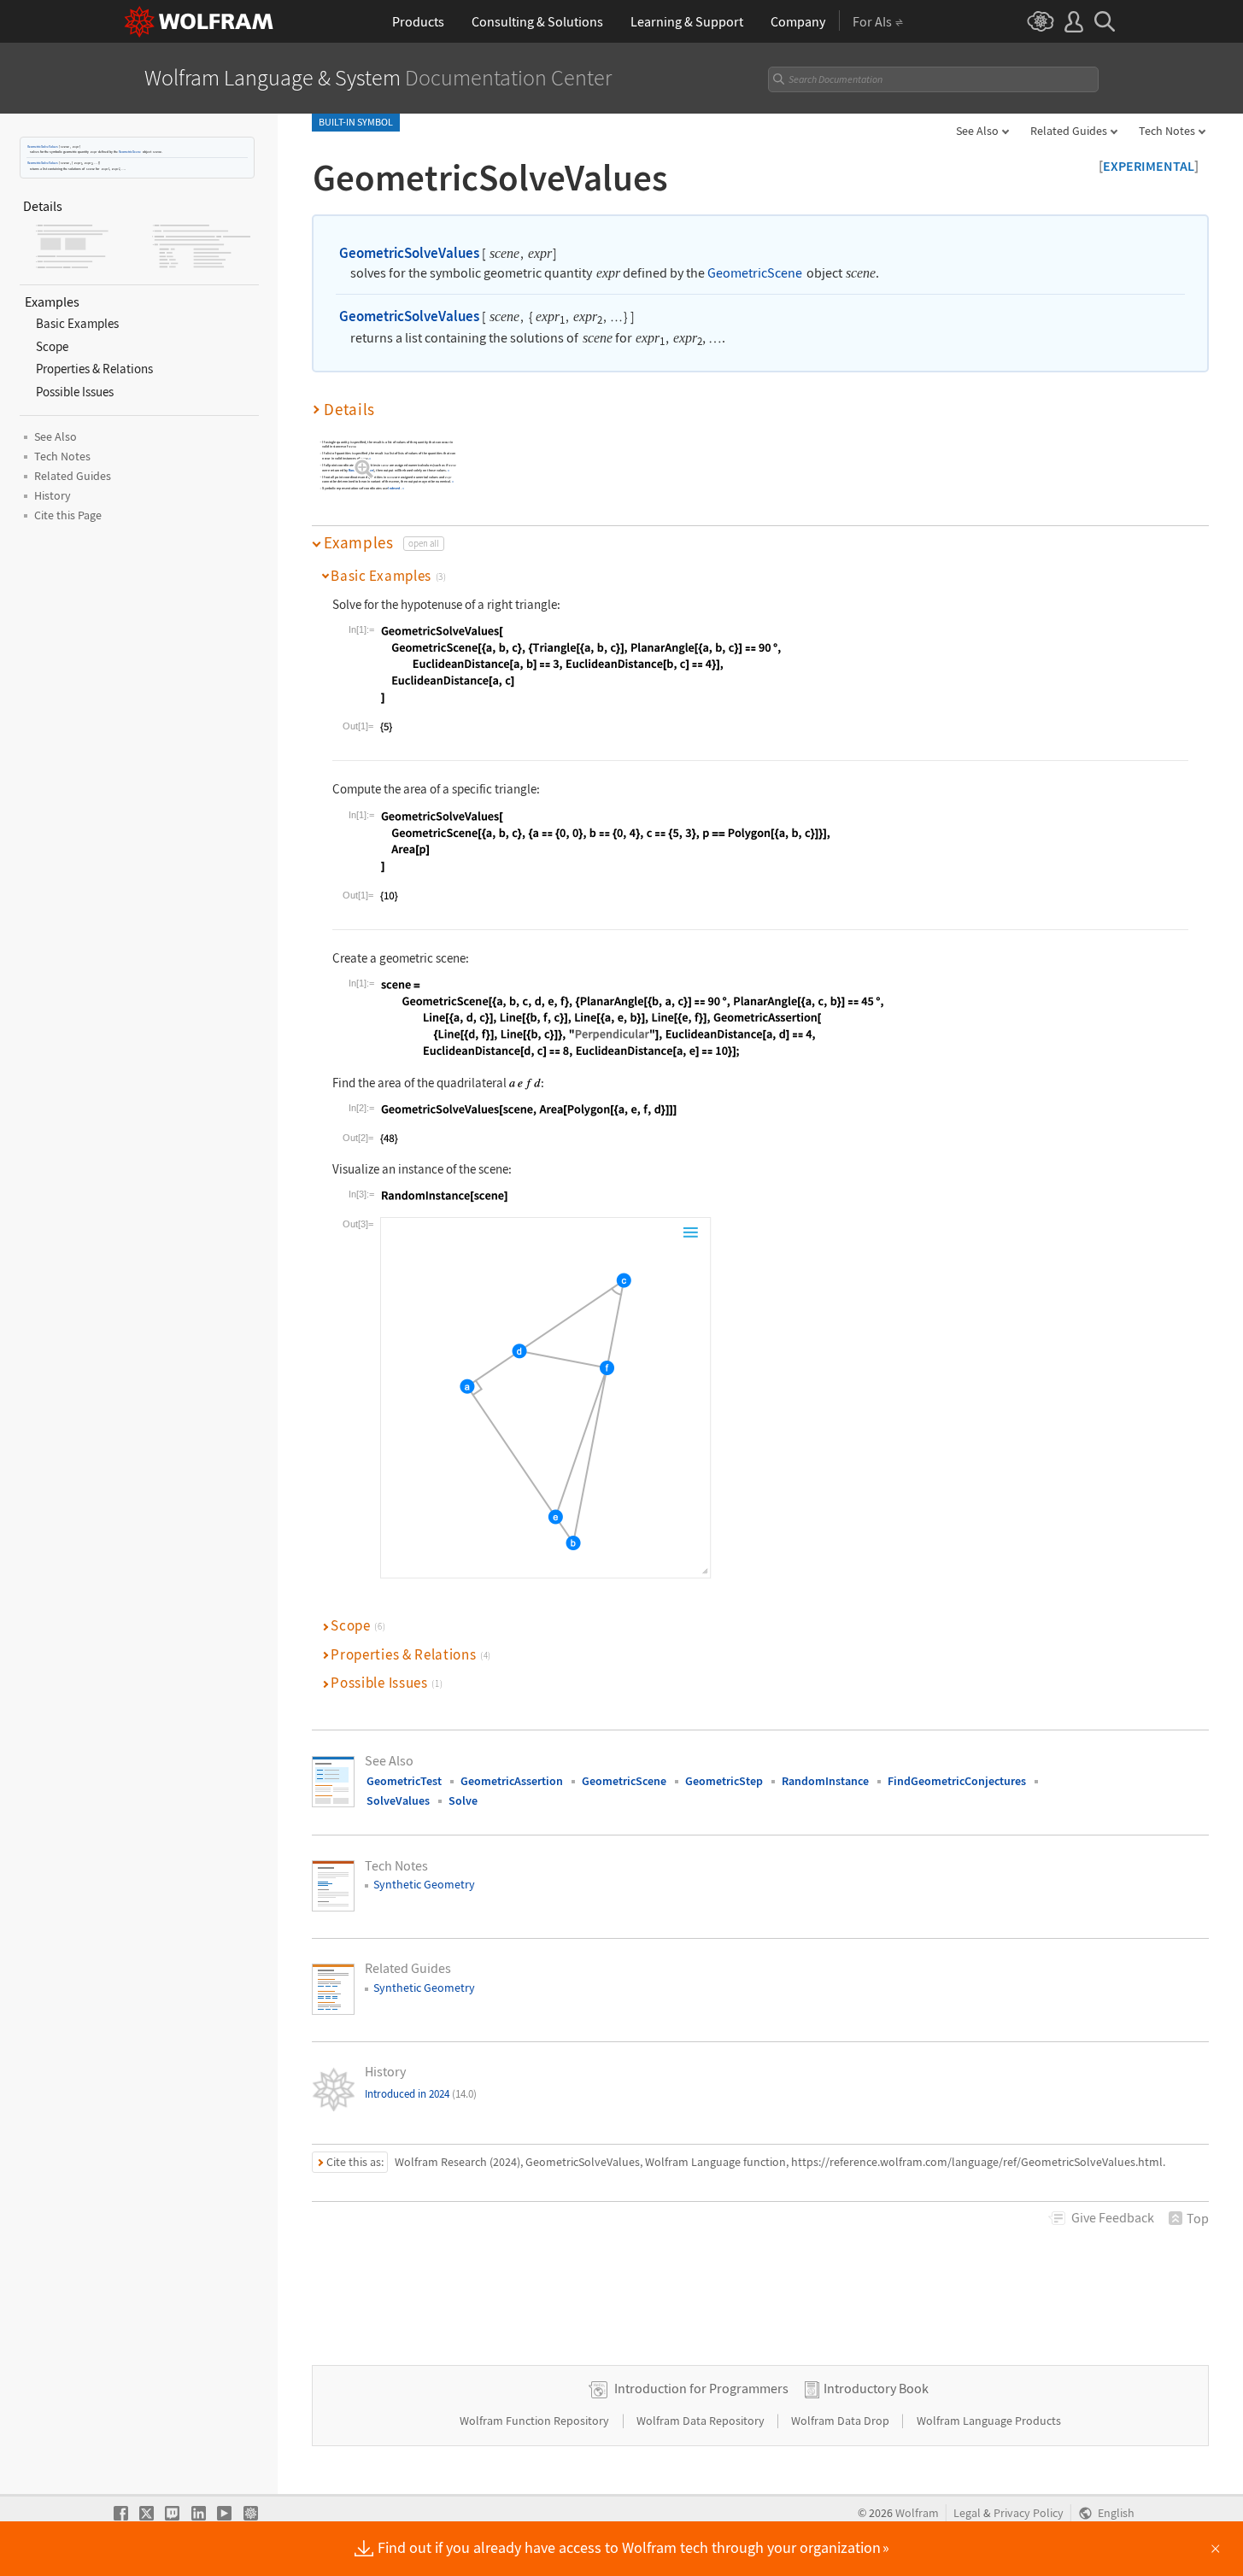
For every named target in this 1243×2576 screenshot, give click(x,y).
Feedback (1113, 2217)
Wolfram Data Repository (702, 2421)
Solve (463, 1800)
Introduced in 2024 (421, 2094)
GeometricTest (404, 1781)
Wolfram (917, 2513)
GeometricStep (724, 1781)
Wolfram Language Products (989, 2421)
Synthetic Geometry (424, 1884)
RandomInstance (361, 470)
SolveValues (398, 1800)
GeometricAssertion (512, 1781)
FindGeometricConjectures (957, 1781)
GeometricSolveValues (43, 146)
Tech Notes (1167, 131)
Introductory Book (876, 2388)
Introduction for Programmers (701, 2388)
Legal (967, 2513)
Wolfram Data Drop (841, 2421)
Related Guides (1069, 131)
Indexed (394, 489)
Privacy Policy (1029, 2513)
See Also (977, 131)
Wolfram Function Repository (536, 2421)
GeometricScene (130, 152)
